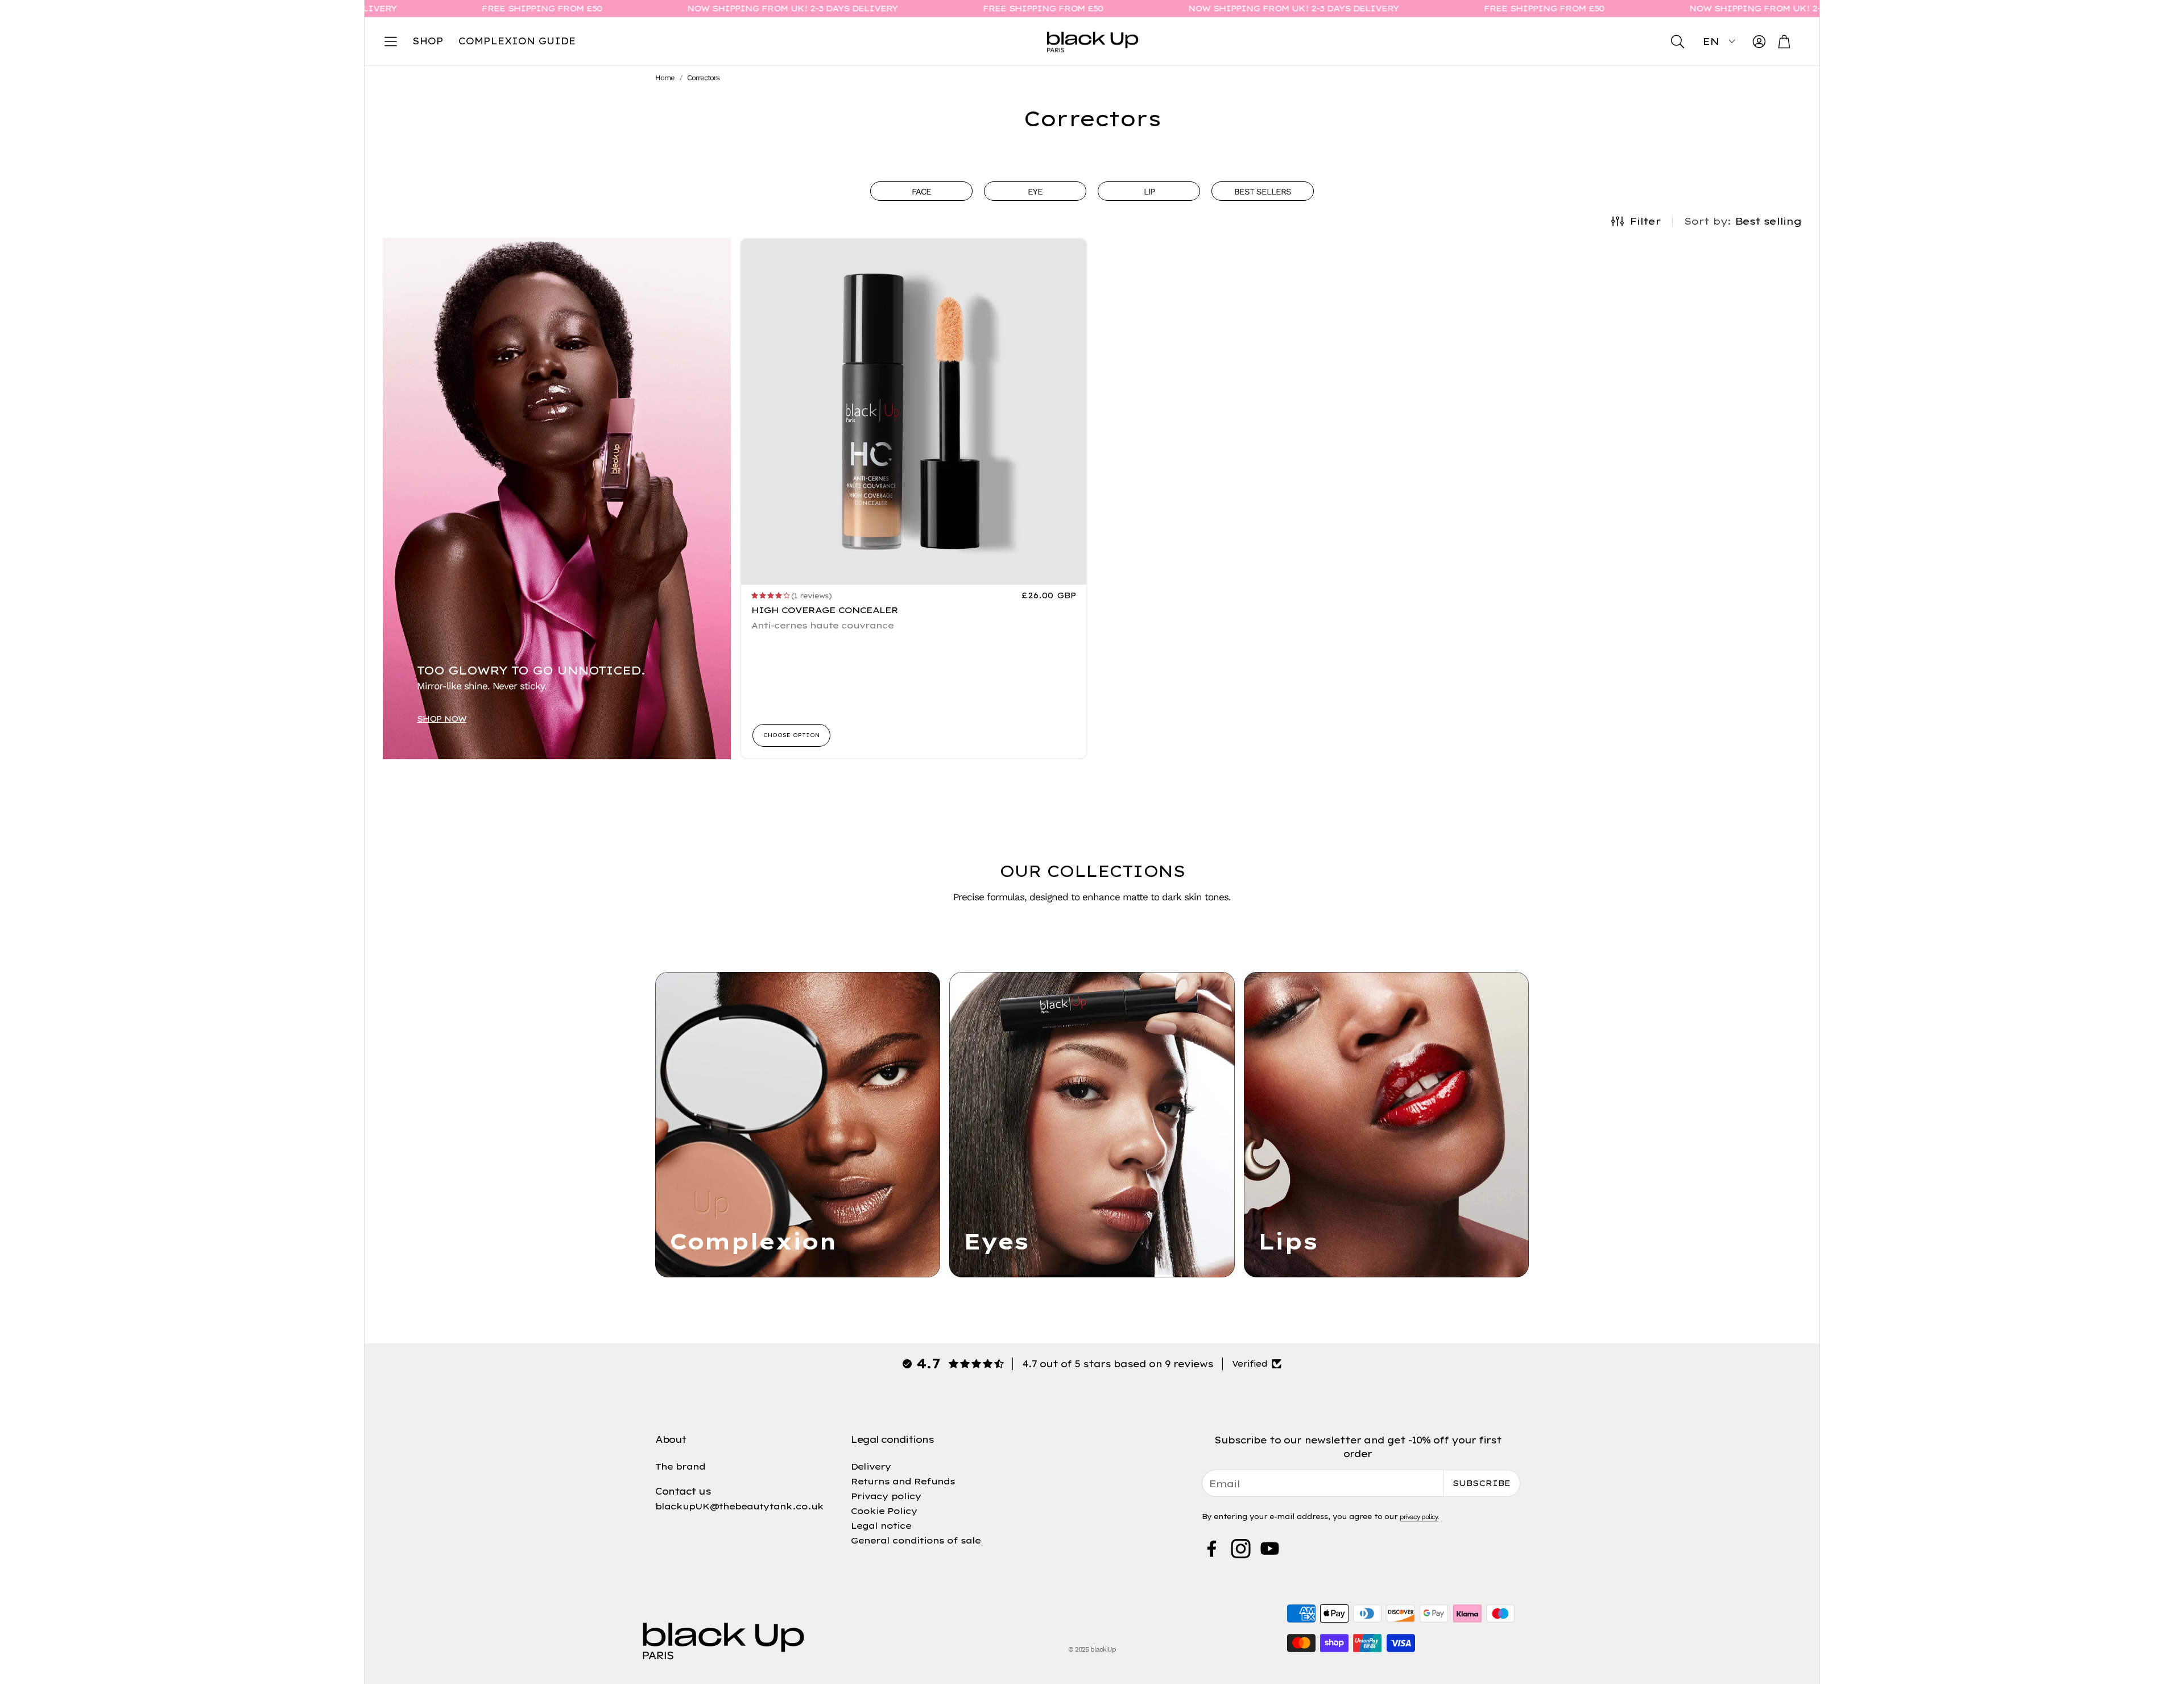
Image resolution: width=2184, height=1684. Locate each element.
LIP (1149, 192)
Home (665, 78)
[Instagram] (1241, 1549)
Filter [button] (1645, 221)
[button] (391, 42)
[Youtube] (1270, 1549)
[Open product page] (914, 412)
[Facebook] (1212, 1549)
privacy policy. (1419, 1517)
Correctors (703, 78)
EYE (1035, 192)
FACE (921, 192)
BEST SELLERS (1263, 192)
